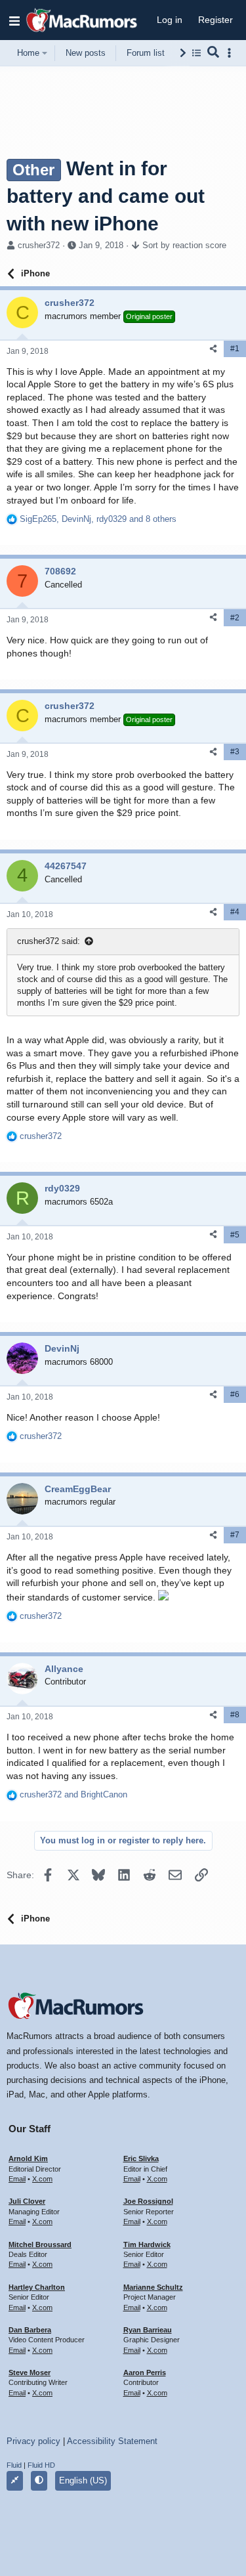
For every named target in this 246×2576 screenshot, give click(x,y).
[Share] (213, 349)
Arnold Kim (28, 2158)
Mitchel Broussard (40, 2244)
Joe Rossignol (148, 2201)
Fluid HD (41, 2465)
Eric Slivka (141, 2158)
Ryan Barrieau (148, 2330)
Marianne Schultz (153, 2287)
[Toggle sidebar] (232, 53)
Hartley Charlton (37, 2287)
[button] (14, 20)
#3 (235, 752)
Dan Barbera (30, 2330)
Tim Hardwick (147, 2244)
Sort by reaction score (184, 245)
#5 (235, 1235)
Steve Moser (30, 2372)
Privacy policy (33, 2441)
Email (17, 2179)
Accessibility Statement (112, 2441)
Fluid (14, 2465)
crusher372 (39, 245)
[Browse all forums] (196, 53)
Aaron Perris (145, 2372)
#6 (235, 1394)
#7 (235, 1535)
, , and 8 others (98, 519)
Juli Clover (27, 2201)
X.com (42, 2179)
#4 (235, 912)
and (73, 1794)
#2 (235, 618)
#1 (235, 349)
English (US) (83, 2480)
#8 (235, 1715)
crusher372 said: (49, 941)
